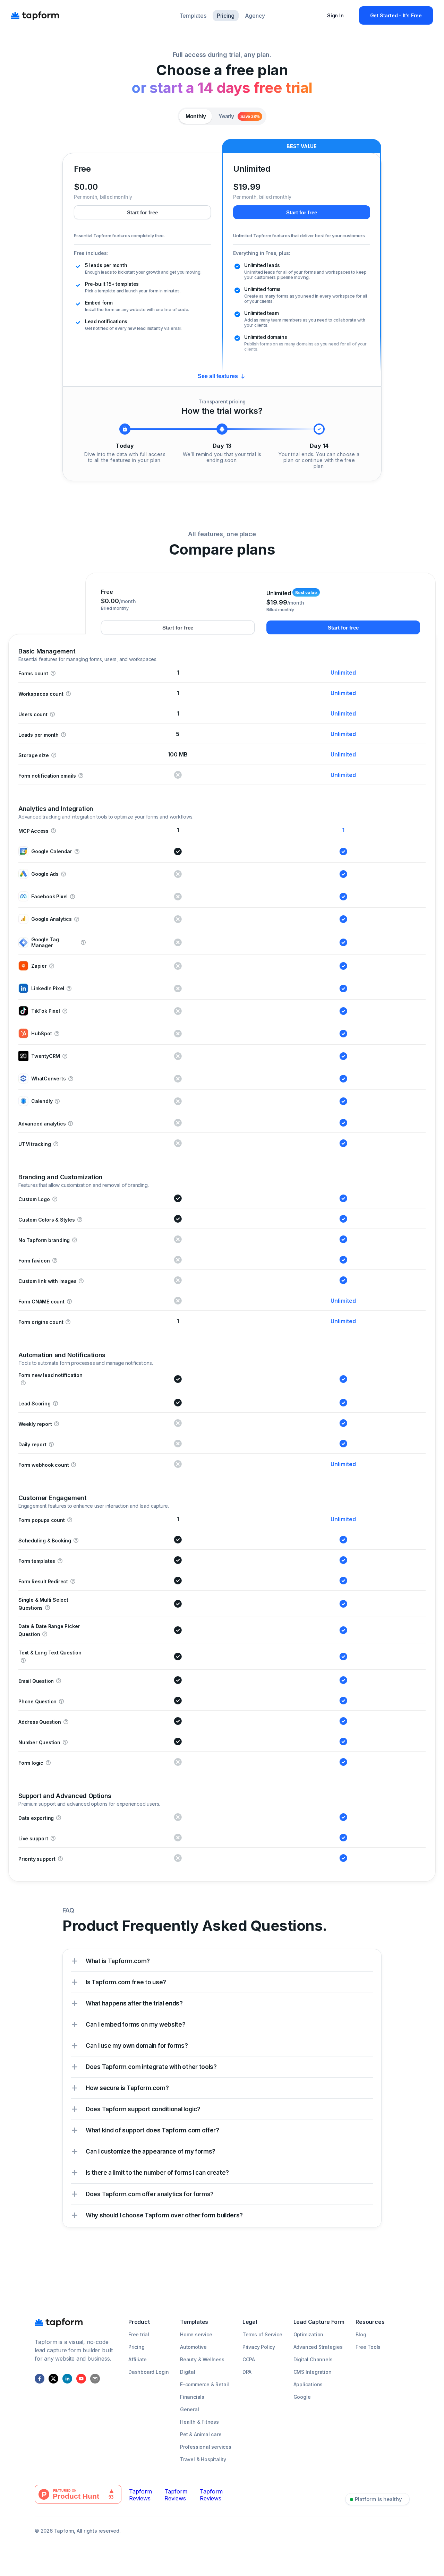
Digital (188, 2372)
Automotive (193, 2347)
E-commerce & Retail (204, 2384)
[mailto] (95, 2379)
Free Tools (368, 2347)
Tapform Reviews (140, 2495)
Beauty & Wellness (202, 2359)
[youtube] (81, 2379)
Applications (308, 2384)
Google (302, 2397)
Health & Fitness (199, 2422)
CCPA (249, 2359)
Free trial (139, 2334)
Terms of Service (262, 2334)
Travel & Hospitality (203, 2459)
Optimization (309, 2334)
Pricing (226, 16)
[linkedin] (67, 2379)
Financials (192, 2397)
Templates (193, 16)
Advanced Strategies (318, 2347)
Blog (361, 2334)
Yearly (239, 116)
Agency (255, 16)
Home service (196, 2334)
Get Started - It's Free (396, 15)
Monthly (196, 116)
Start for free (142, 212)
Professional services (206, 2447)
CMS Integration (313, 2372)
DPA (247, 2372)
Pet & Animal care (201, 2434)
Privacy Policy (259, 2347)
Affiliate (138, 2359)
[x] (53, 2379)
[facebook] (40, 2379)
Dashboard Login (149, 2372)
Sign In (335, 15)
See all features (218, 376)
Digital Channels (313, 2359)
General (190, 2409)
